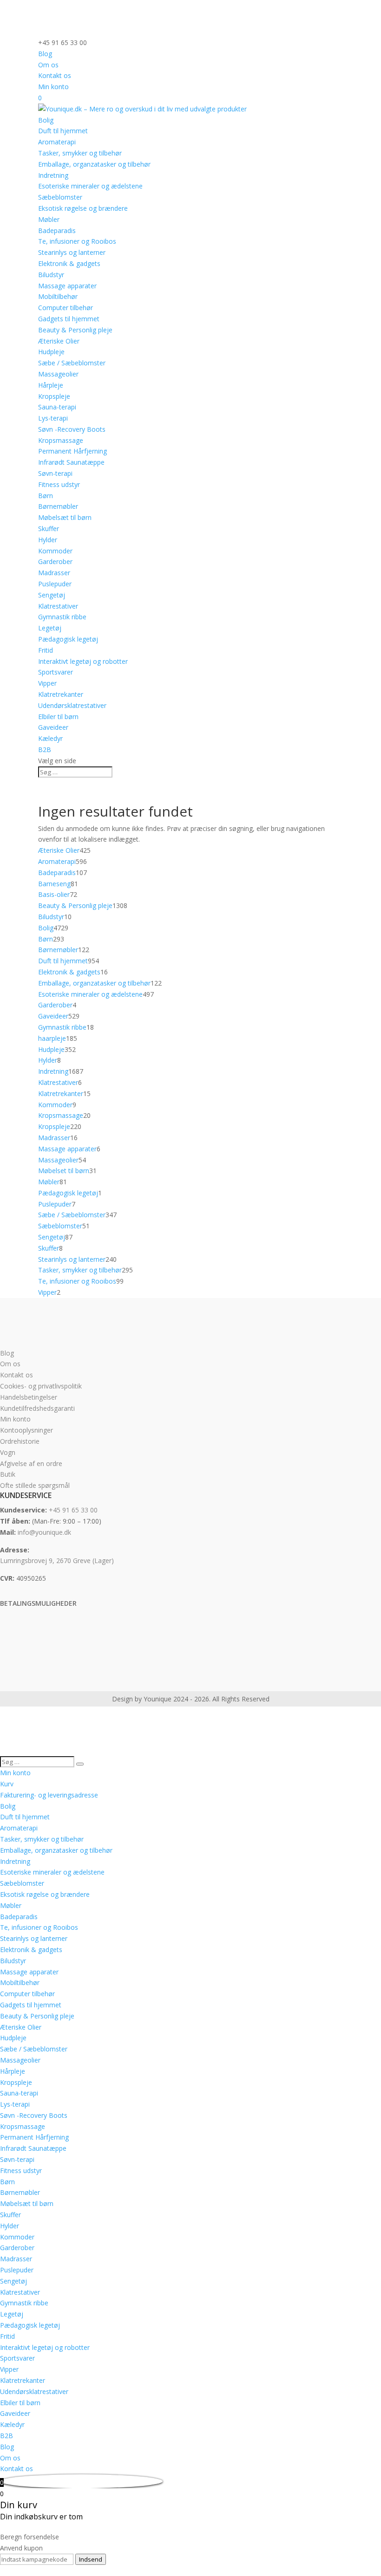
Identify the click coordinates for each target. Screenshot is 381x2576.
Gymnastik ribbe (62, 617)
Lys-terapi (53, 418)
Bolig (46, 120)
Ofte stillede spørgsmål (35, 1485)
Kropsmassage (61, 440)
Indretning (53, 175)
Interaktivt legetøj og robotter (83, 661)
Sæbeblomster (60, 197)
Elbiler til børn (58, 717)
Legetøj (50, 628)
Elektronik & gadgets (69, 263)
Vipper (47, 683)
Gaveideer (53, 727)
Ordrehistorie (20, 1441)
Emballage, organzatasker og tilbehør (94, 164)
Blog (45, 54)
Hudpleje (51, 352)
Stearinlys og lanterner (72, 252)
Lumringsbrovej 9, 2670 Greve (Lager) (57, 1561)
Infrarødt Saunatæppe (71, 462)
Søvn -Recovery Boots (72, 429)
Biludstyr (51, 275)
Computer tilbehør (66, 308)
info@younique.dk (44, 1532)
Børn (46, 496)
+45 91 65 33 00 (73, 1510)
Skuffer (49, 529)
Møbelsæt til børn (65, 517)
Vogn (8, 1452)
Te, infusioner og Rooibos (77, 241)
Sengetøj (52, 595)
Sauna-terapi (57, 407)
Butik (8, 1474)
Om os (48, 65)
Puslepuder (55, 584)
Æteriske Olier (59, 341)
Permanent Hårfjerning (72, 451)
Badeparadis (57, 230)
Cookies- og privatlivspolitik (41, 1386)
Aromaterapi (57, 142)
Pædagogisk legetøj (68, 639)
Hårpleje (51, 385)
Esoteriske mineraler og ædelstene (90, 186)
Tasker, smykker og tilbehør (80, 153)
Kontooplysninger (26, 1430)
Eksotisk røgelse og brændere (83, 208)
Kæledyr (50, 738)
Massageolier (58, 374)
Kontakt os (55, 75)
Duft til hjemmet (63, 131)
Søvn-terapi (55, 473)
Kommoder (55, 551)
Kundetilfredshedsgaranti (37, 1408)
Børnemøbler (58, 506)
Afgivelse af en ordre (31, 1463)
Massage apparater (67, 286)
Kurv (7, 1784)
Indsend (91, 2559)
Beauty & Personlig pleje (75, 330)
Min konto (53, 87)
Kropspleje (54, 396)
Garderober (55, 561)
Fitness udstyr (59, 484)
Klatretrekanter (61, 694)
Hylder (48, 540)
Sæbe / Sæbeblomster (72, 363)
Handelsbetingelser (29, 1397)
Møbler (49, 219)
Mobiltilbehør (58, 296)
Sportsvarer (56, 672)
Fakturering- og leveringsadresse (49, 1795)
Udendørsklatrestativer (72, 705)
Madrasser (54, 573)
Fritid (46, 650)
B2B (45, 749)
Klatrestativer (58, 606)
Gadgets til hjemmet (69, 319)
